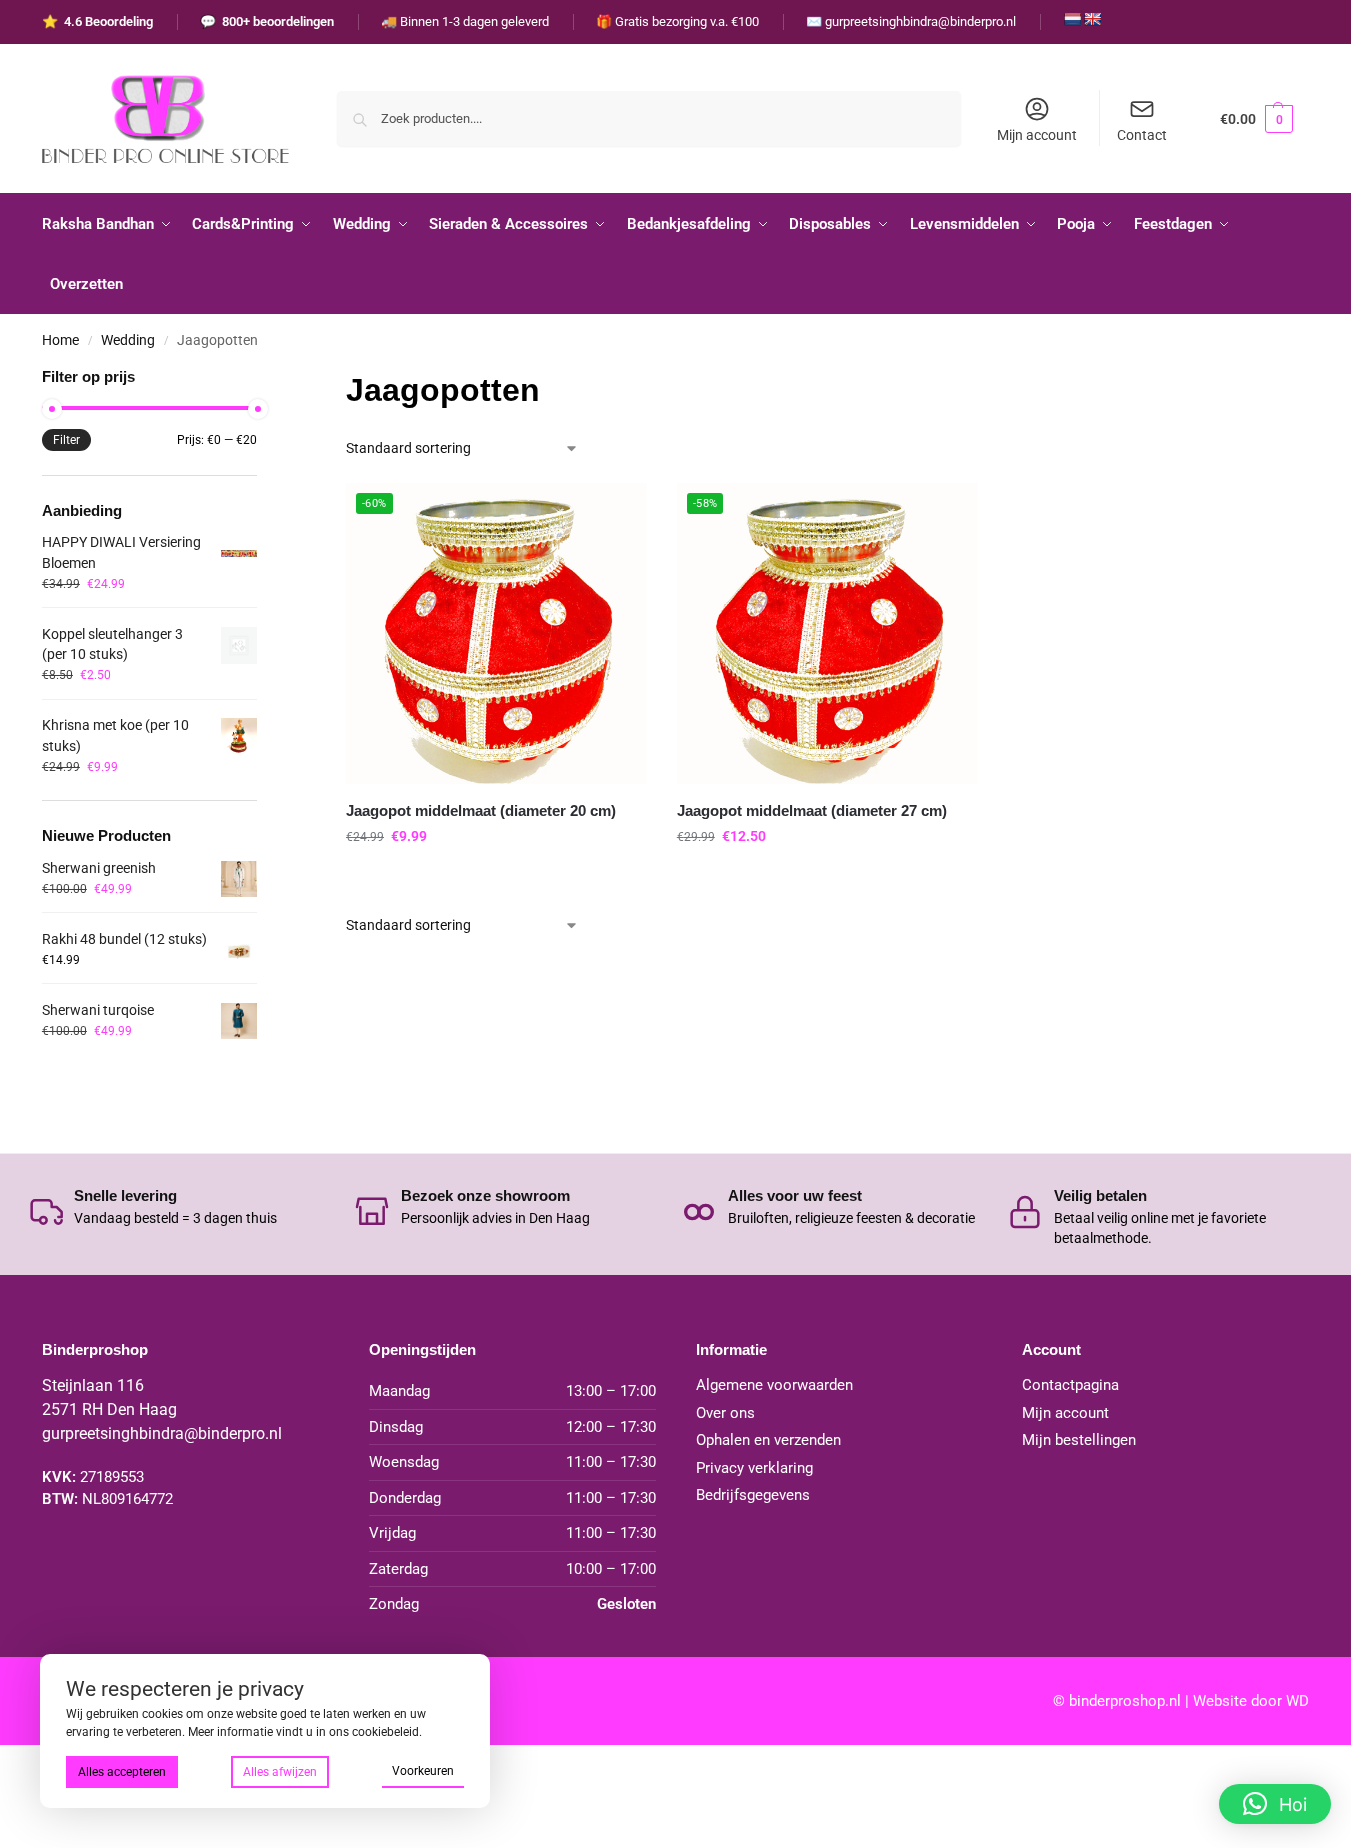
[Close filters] (263, 378)
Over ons (725, 1413)
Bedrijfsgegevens (753, 1495)
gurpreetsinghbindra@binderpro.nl (162, 1433)
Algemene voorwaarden (774, 1385)
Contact (1142, 135)
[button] (1256, 118)
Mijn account (1037, 135)
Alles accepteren (122, 1772)
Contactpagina (1070, 1385)
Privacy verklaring (754, 1468)
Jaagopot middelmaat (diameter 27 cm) (812, 810)
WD (1297, 1701)
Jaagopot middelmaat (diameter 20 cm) (481, 810)
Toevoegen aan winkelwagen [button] (496, 879)
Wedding (128, 340)
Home (60, 340)
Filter (66, 440)
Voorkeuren (423, 1771)
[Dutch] (1072, 19)
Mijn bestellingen (1079, 1440)
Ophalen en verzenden (768, 1440)
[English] (1092, 19)
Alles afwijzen (280, 1772)
